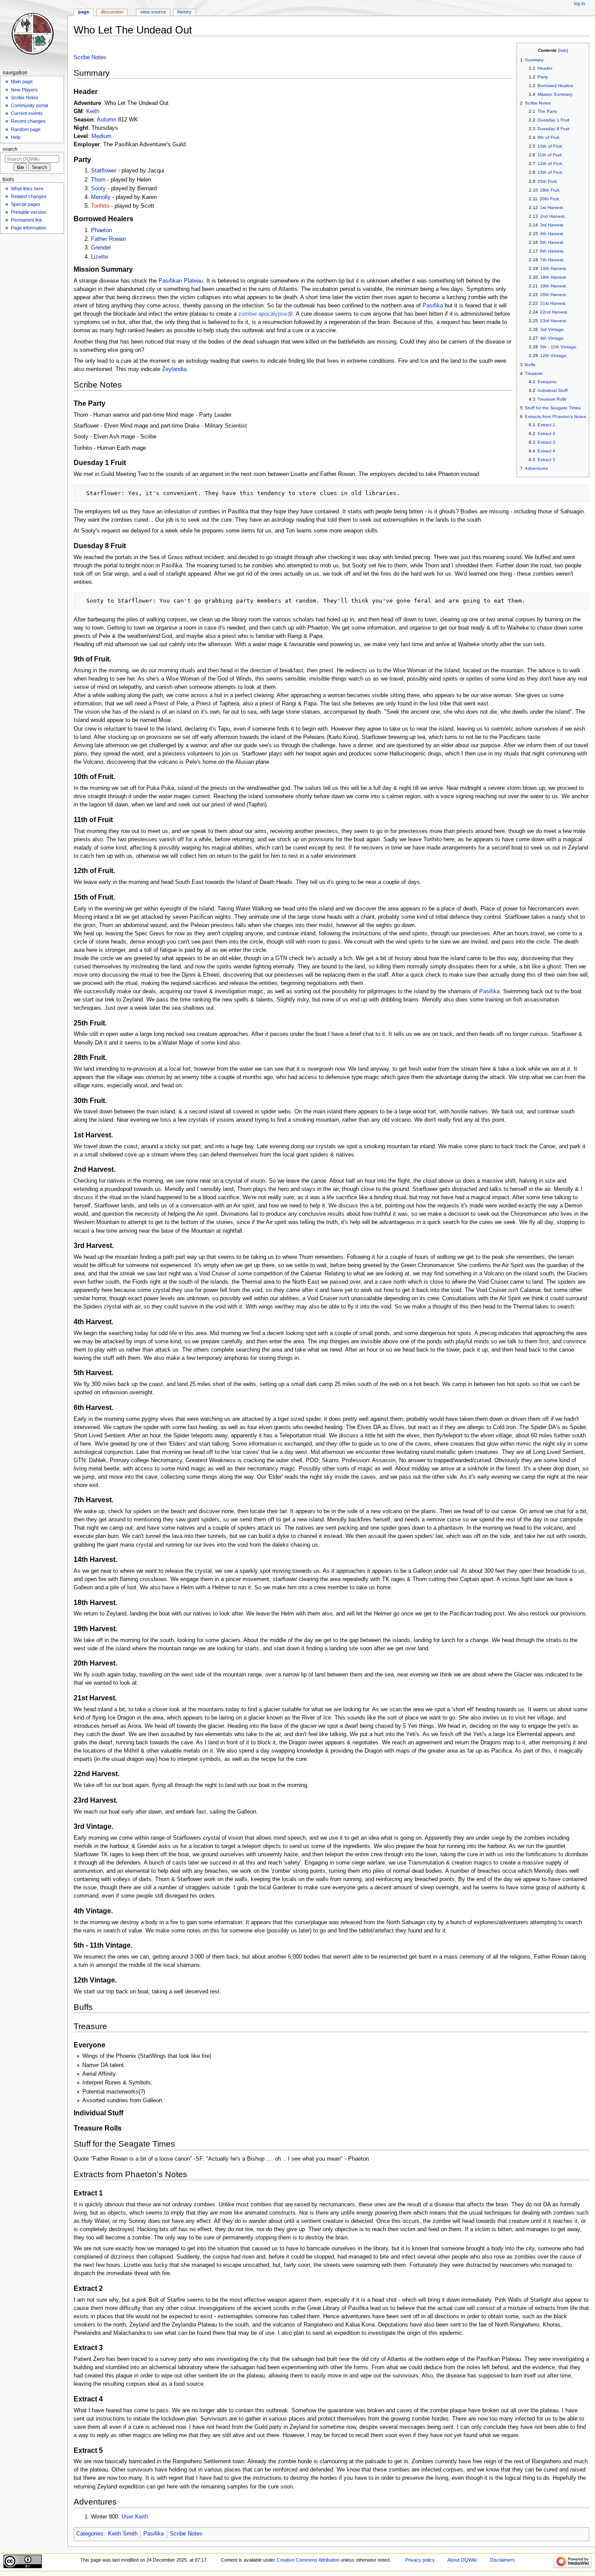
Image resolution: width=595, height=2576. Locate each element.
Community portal (29, 105)
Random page (26, 129)
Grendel (101, 248)
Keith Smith (123, 2534)
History (184, 12)
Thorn (98, 180)
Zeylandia (174, 369)
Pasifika (433, 306)
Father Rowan (108, 239)
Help (16, 137)
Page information (29, 228)
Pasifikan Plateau (181, 281)
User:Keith (135, 2517)
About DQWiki (462, 2560)
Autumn (106, 120)
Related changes (29, 196)
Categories (90, 2534)
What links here (27, 189)
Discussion (112, 12)
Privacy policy (420, 2560)
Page (84, 12)
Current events (27, 113)
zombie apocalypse (263, 314)
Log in (580, 3)
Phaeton (101, 230)
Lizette (100, 257)
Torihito (100, 206)
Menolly (101, 197)
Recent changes (28, 121)
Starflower (104, 171)
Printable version (29, 212)
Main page (22, 81)
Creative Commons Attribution (308, 2560)
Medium (101, 136)
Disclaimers (502, 2560)
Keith (93, 111)
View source (153, 12)
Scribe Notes (90, 57)
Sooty (98, 189)
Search (10, 149)
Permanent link (27, 220)
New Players (24, 90)
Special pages (26, 204)
